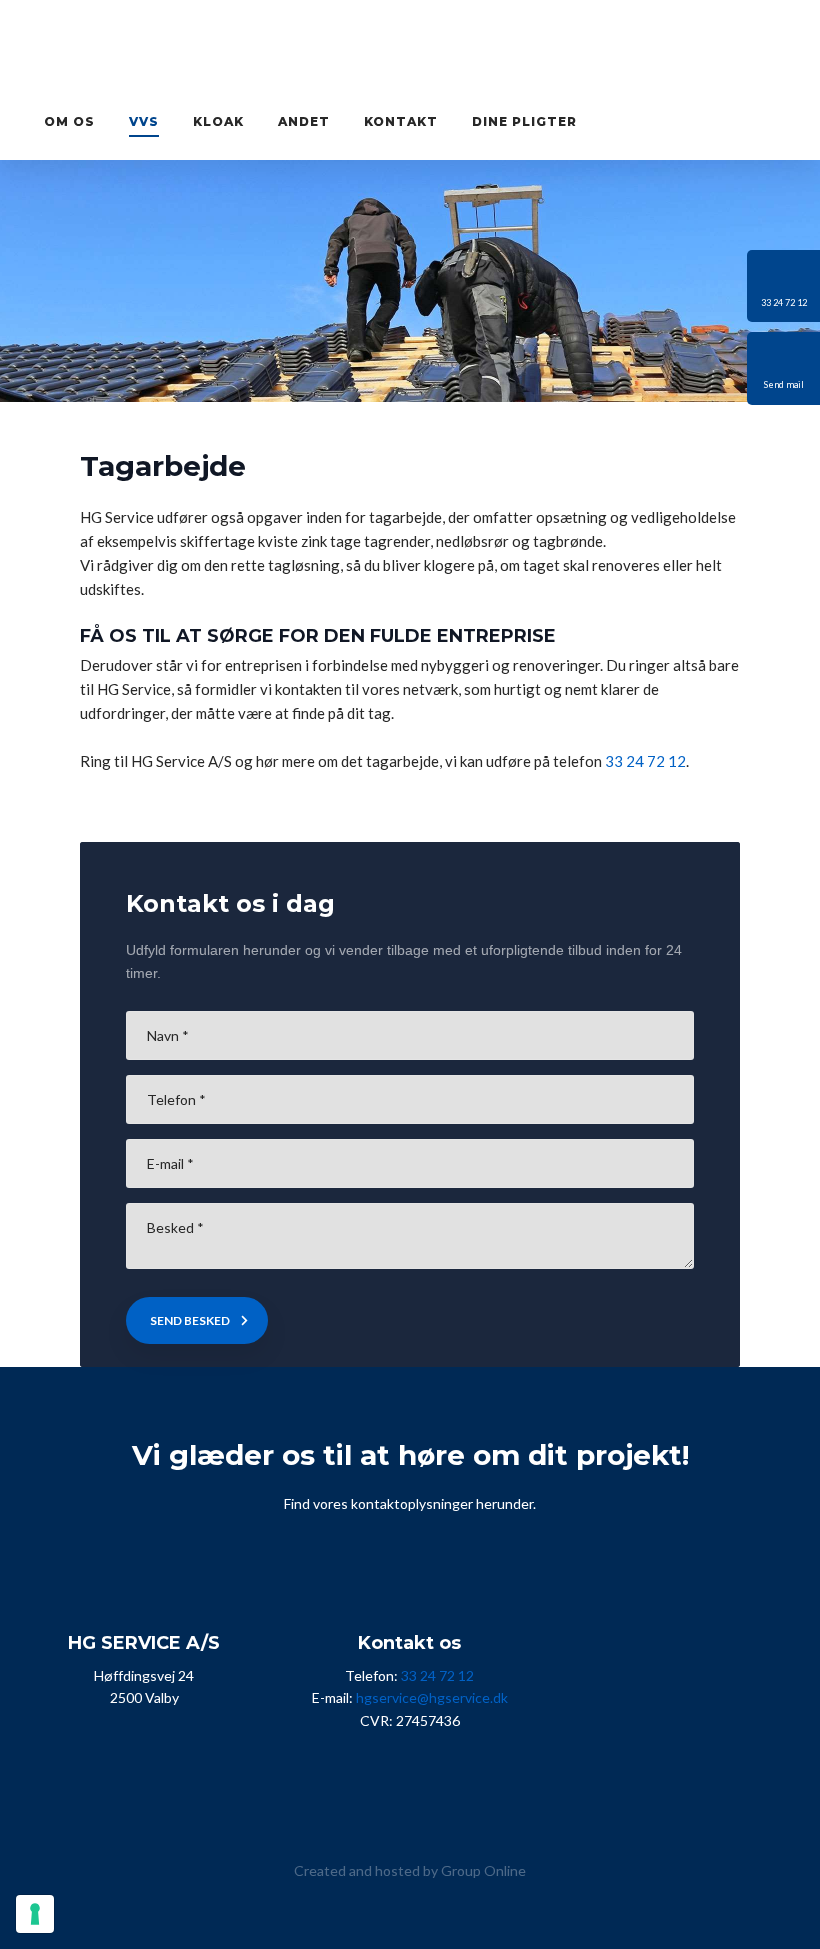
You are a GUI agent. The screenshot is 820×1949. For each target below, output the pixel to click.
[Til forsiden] (410, 49)
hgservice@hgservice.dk (432, 1697)
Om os (69, 121)
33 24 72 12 (645, 761)
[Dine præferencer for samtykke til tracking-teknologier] (35, 1914)
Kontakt (401, 121)
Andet (304, 121)
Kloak (218, 121)
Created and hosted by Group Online (410, 1870)
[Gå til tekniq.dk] (304, 1796)
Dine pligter (524, 121)
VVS (144, 121)
